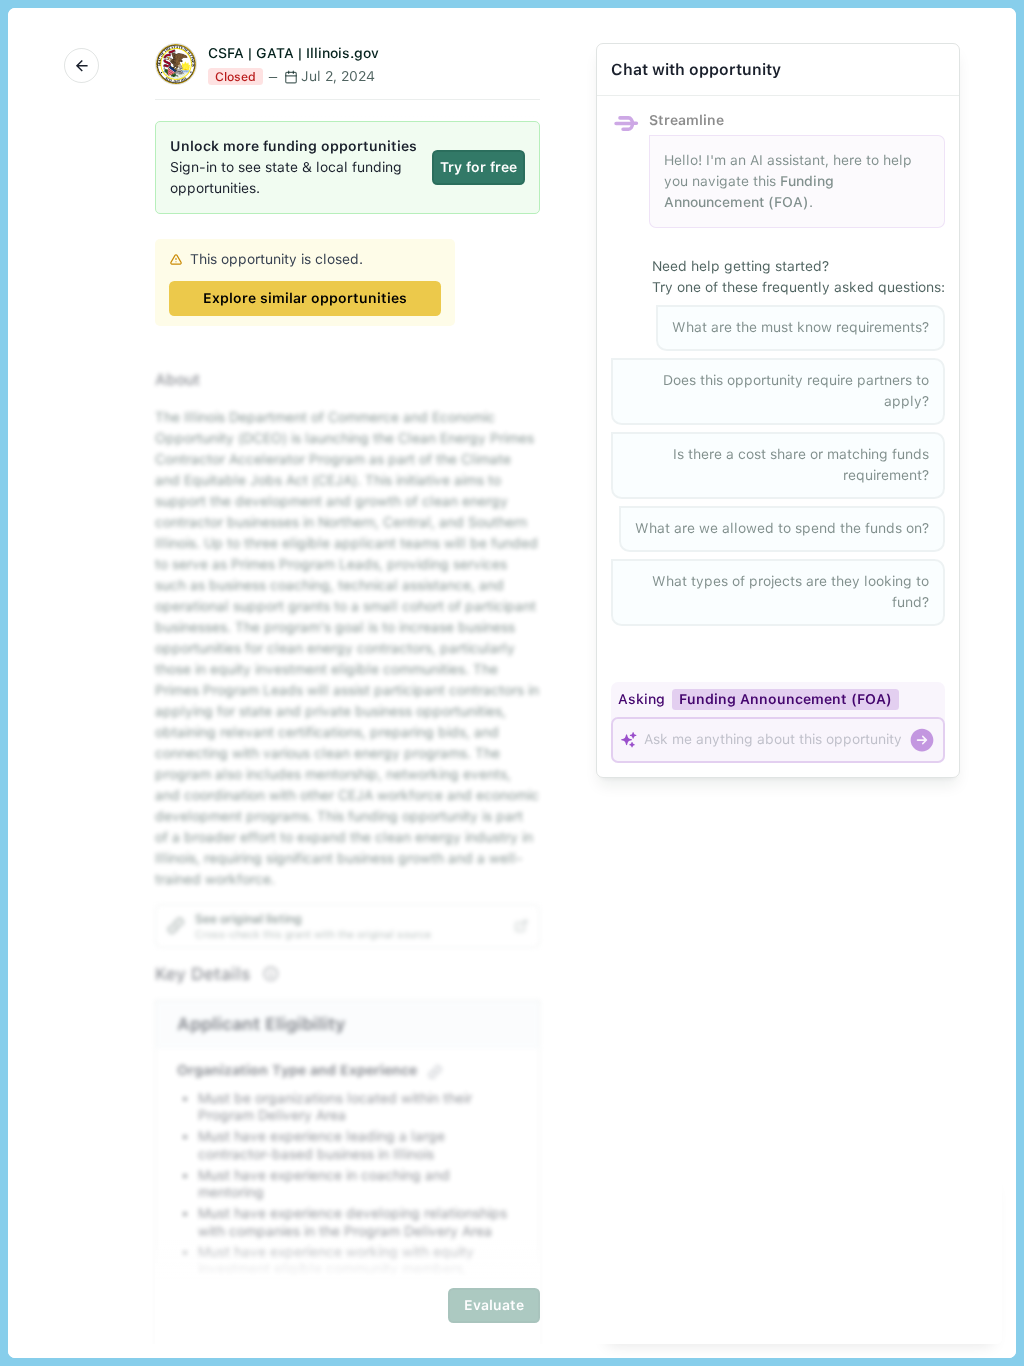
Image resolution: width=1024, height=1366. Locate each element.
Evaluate (494, 1305)
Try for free (478, 167)
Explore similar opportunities (305, 298)
